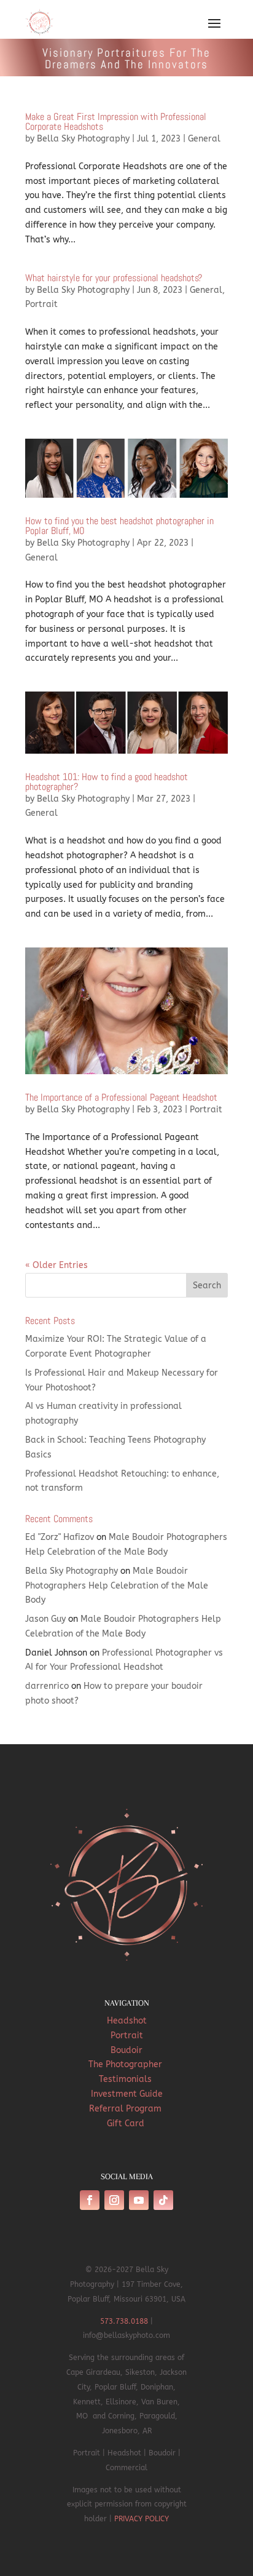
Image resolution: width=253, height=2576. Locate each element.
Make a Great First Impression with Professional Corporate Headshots (116, 122)
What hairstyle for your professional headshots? (114, 278)
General (204, 139)
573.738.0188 (124, 2321)
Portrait (41, 304)
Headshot (127, 2021)
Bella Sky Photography (83, 139)
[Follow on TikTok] (163, 2200)
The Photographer (126, 2064)
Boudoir (126, 2050)
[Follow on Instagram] (114, 2200)
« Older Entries (56, 1265)
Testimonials (126, 2079)
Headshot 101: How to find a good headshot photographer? (107, 782)
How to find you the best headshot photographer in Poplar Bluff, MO (119, 526)
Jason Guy (45, 1619)
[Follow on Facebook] (90, 2200)
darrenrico (47, 1686)
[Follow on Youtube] (139, 2200)
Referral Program (126, 2109)
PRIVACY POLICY (142, 2519)
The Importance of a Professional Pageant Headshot (121, 1097)
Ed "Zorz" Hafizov (60, 1537)
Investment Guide (127, 2094)
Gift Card (127, 2123)
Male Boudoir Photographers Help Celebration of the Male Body (117, 1586)
